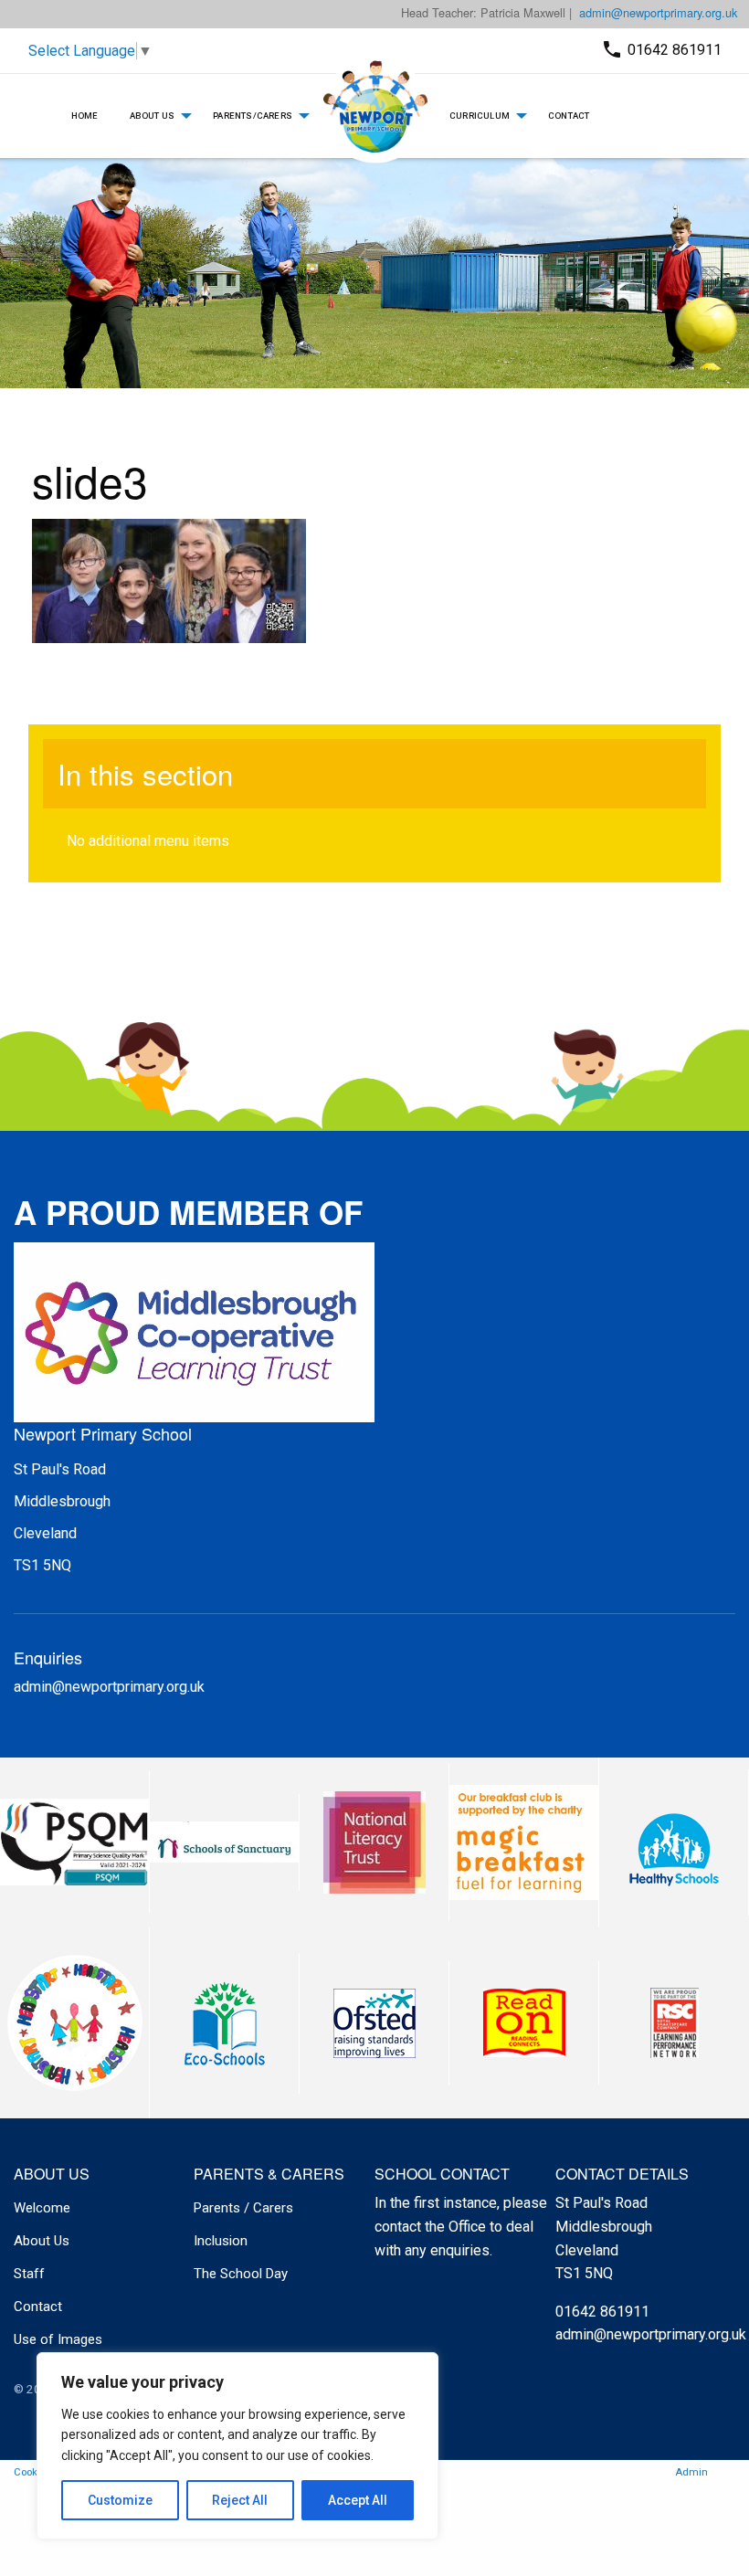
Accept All (358, 2500)
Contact (569, 116)
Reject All (240, 2500)
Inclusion (221, 2241)
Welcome (42, 2208)
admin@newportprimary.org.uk (658, 12)
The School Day (241, 2274)
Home (85, 116)
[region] (237, 2446)
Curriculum (480, 116)
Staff (29, 2274)
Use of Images (58, 2339)
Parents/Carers (253, 116)
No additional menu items (148, 841)
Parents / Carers (243, 2208)
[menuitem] (85, 116)
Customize (120, 2500)
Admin (691, 2472)
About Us (153, 116)
